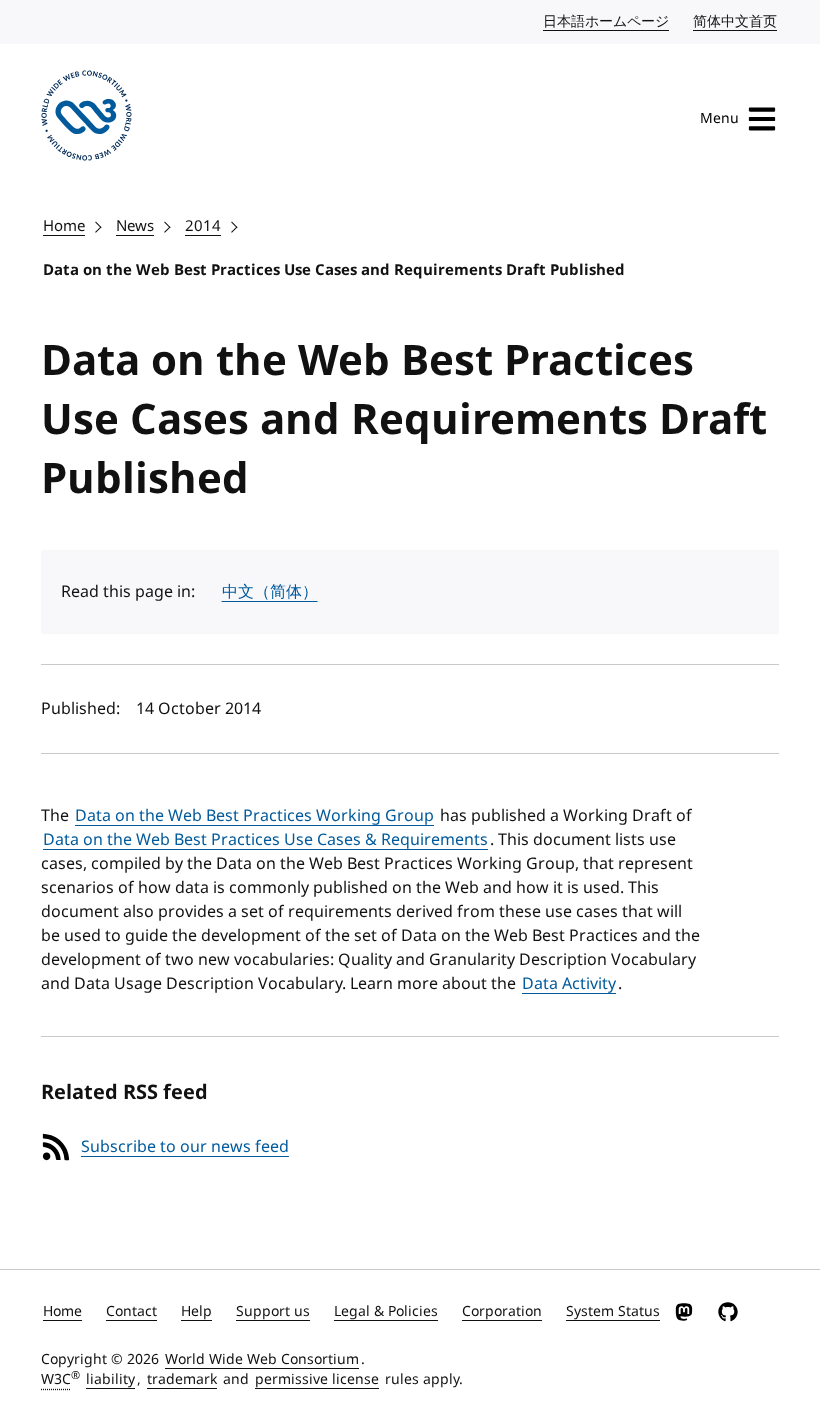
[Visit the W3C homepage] (86, 119)
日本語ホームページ (607, 21)
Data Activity (569, 984)
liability (110, 1379)
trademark (182, 1379)
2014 (203, 226)
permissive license (317, 1379)
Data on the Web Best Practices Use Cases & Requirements (265, 840)
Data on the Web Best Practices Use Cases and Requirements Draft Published (334, 270)
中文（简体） (270, 592)
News (135, 226)
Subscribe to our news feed (185, 1147)
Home (64, 226)
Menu (719, 118)
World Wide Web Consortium (262, 1359)
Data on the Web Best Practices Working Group (254, 816)
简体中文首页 (736, 21)
